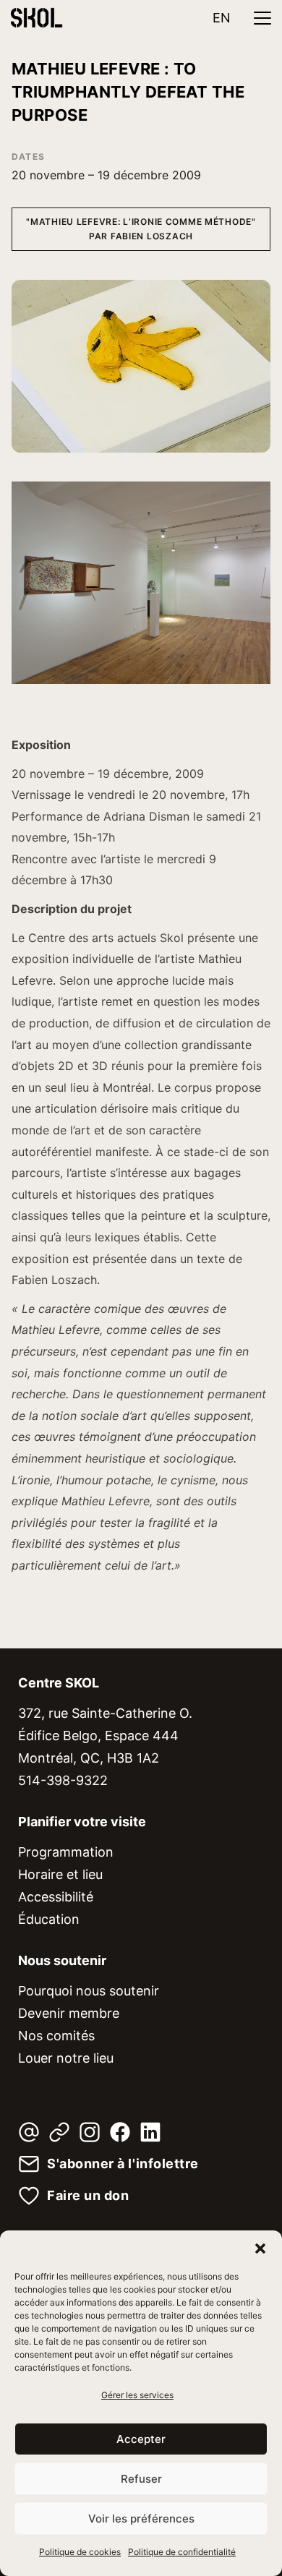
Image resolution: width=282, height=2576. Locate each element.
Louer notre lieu (66, 2058)
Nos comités (56, 2036)
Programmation (66, 1852)
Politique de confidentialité (182, 2552)
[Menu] (262, 18)
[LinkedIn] (150, 2132)
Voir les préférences (141, 2519)
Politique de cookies (80, 2552)
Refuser (141, 2479)
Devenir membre (69, 2013)
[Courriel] (29, 2132)
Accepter (141, 2439)
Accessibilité (56, 1897)
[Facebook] (120, 2132)
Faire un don (88, 2196)
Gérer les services (137, 2395)
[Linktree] (59, 2132)
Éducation (49, 1919)
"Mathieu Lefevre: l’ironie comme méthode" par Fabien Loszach (141, 229)
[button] (260, 2248)
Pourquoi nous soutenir (89, 1991)
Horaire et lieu (60, 1874)
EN (222, 18)
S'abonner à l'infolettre (123, 2164)
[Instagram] (90, 2132)
